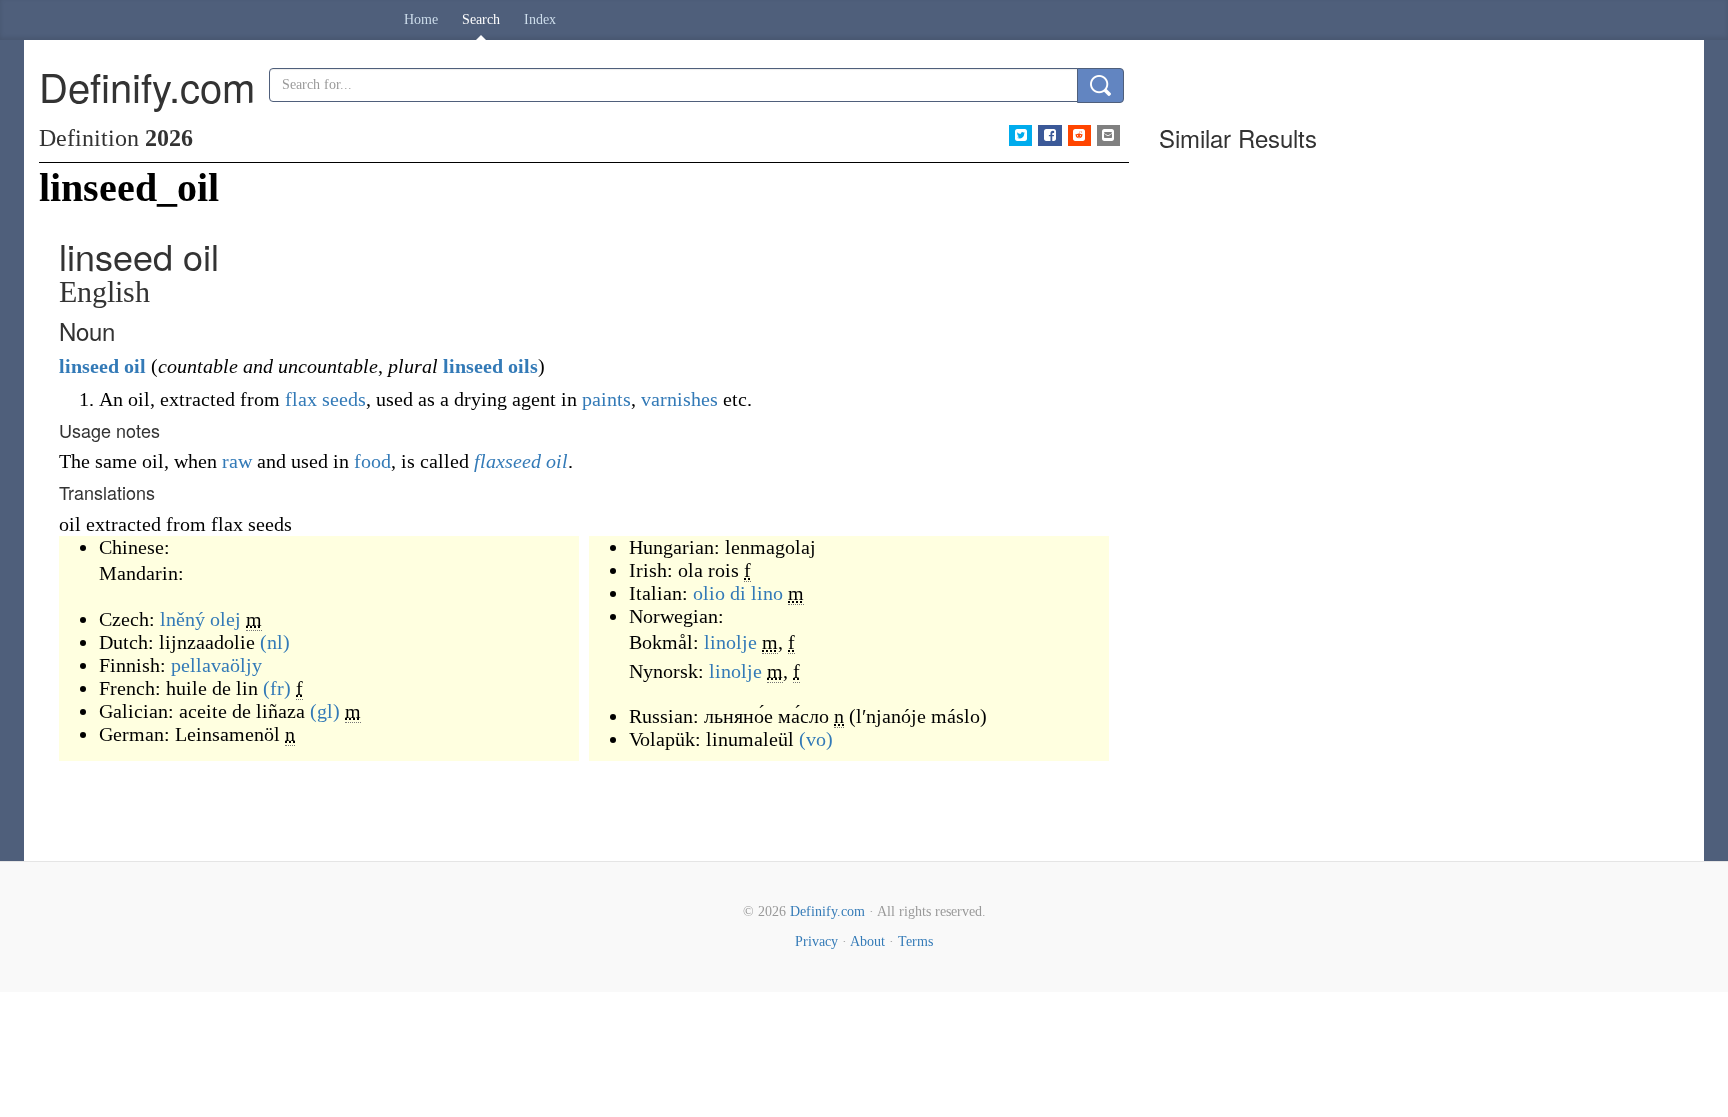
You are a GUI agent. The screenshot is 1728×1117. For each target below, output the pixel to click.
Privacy (816, 941)
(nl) (275, 642)
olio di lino (738, 593)
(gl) (325, 711)
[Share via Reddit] (1079, 135)
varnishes (679, 399)
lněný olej (200, 619)
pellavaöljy (216, 665)
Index (540, 19)
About (867, 941)
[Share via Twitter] (1020, 135)
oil (135, 366)
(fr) (277, 688)
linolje (730, 642)
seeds (344, 399)
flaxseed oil (521, 461)
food (372, 461)
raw (237, 461)
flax (301, 399)
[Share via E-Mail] (1108, 135)
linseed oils (490, 366)
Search (481, 19)
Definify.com (827, 911)
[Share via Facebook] (1049, 135)
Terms (915, 941)
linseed (89, 366)
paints (606, 399)
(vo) (816, 739)
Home (421, 19)
